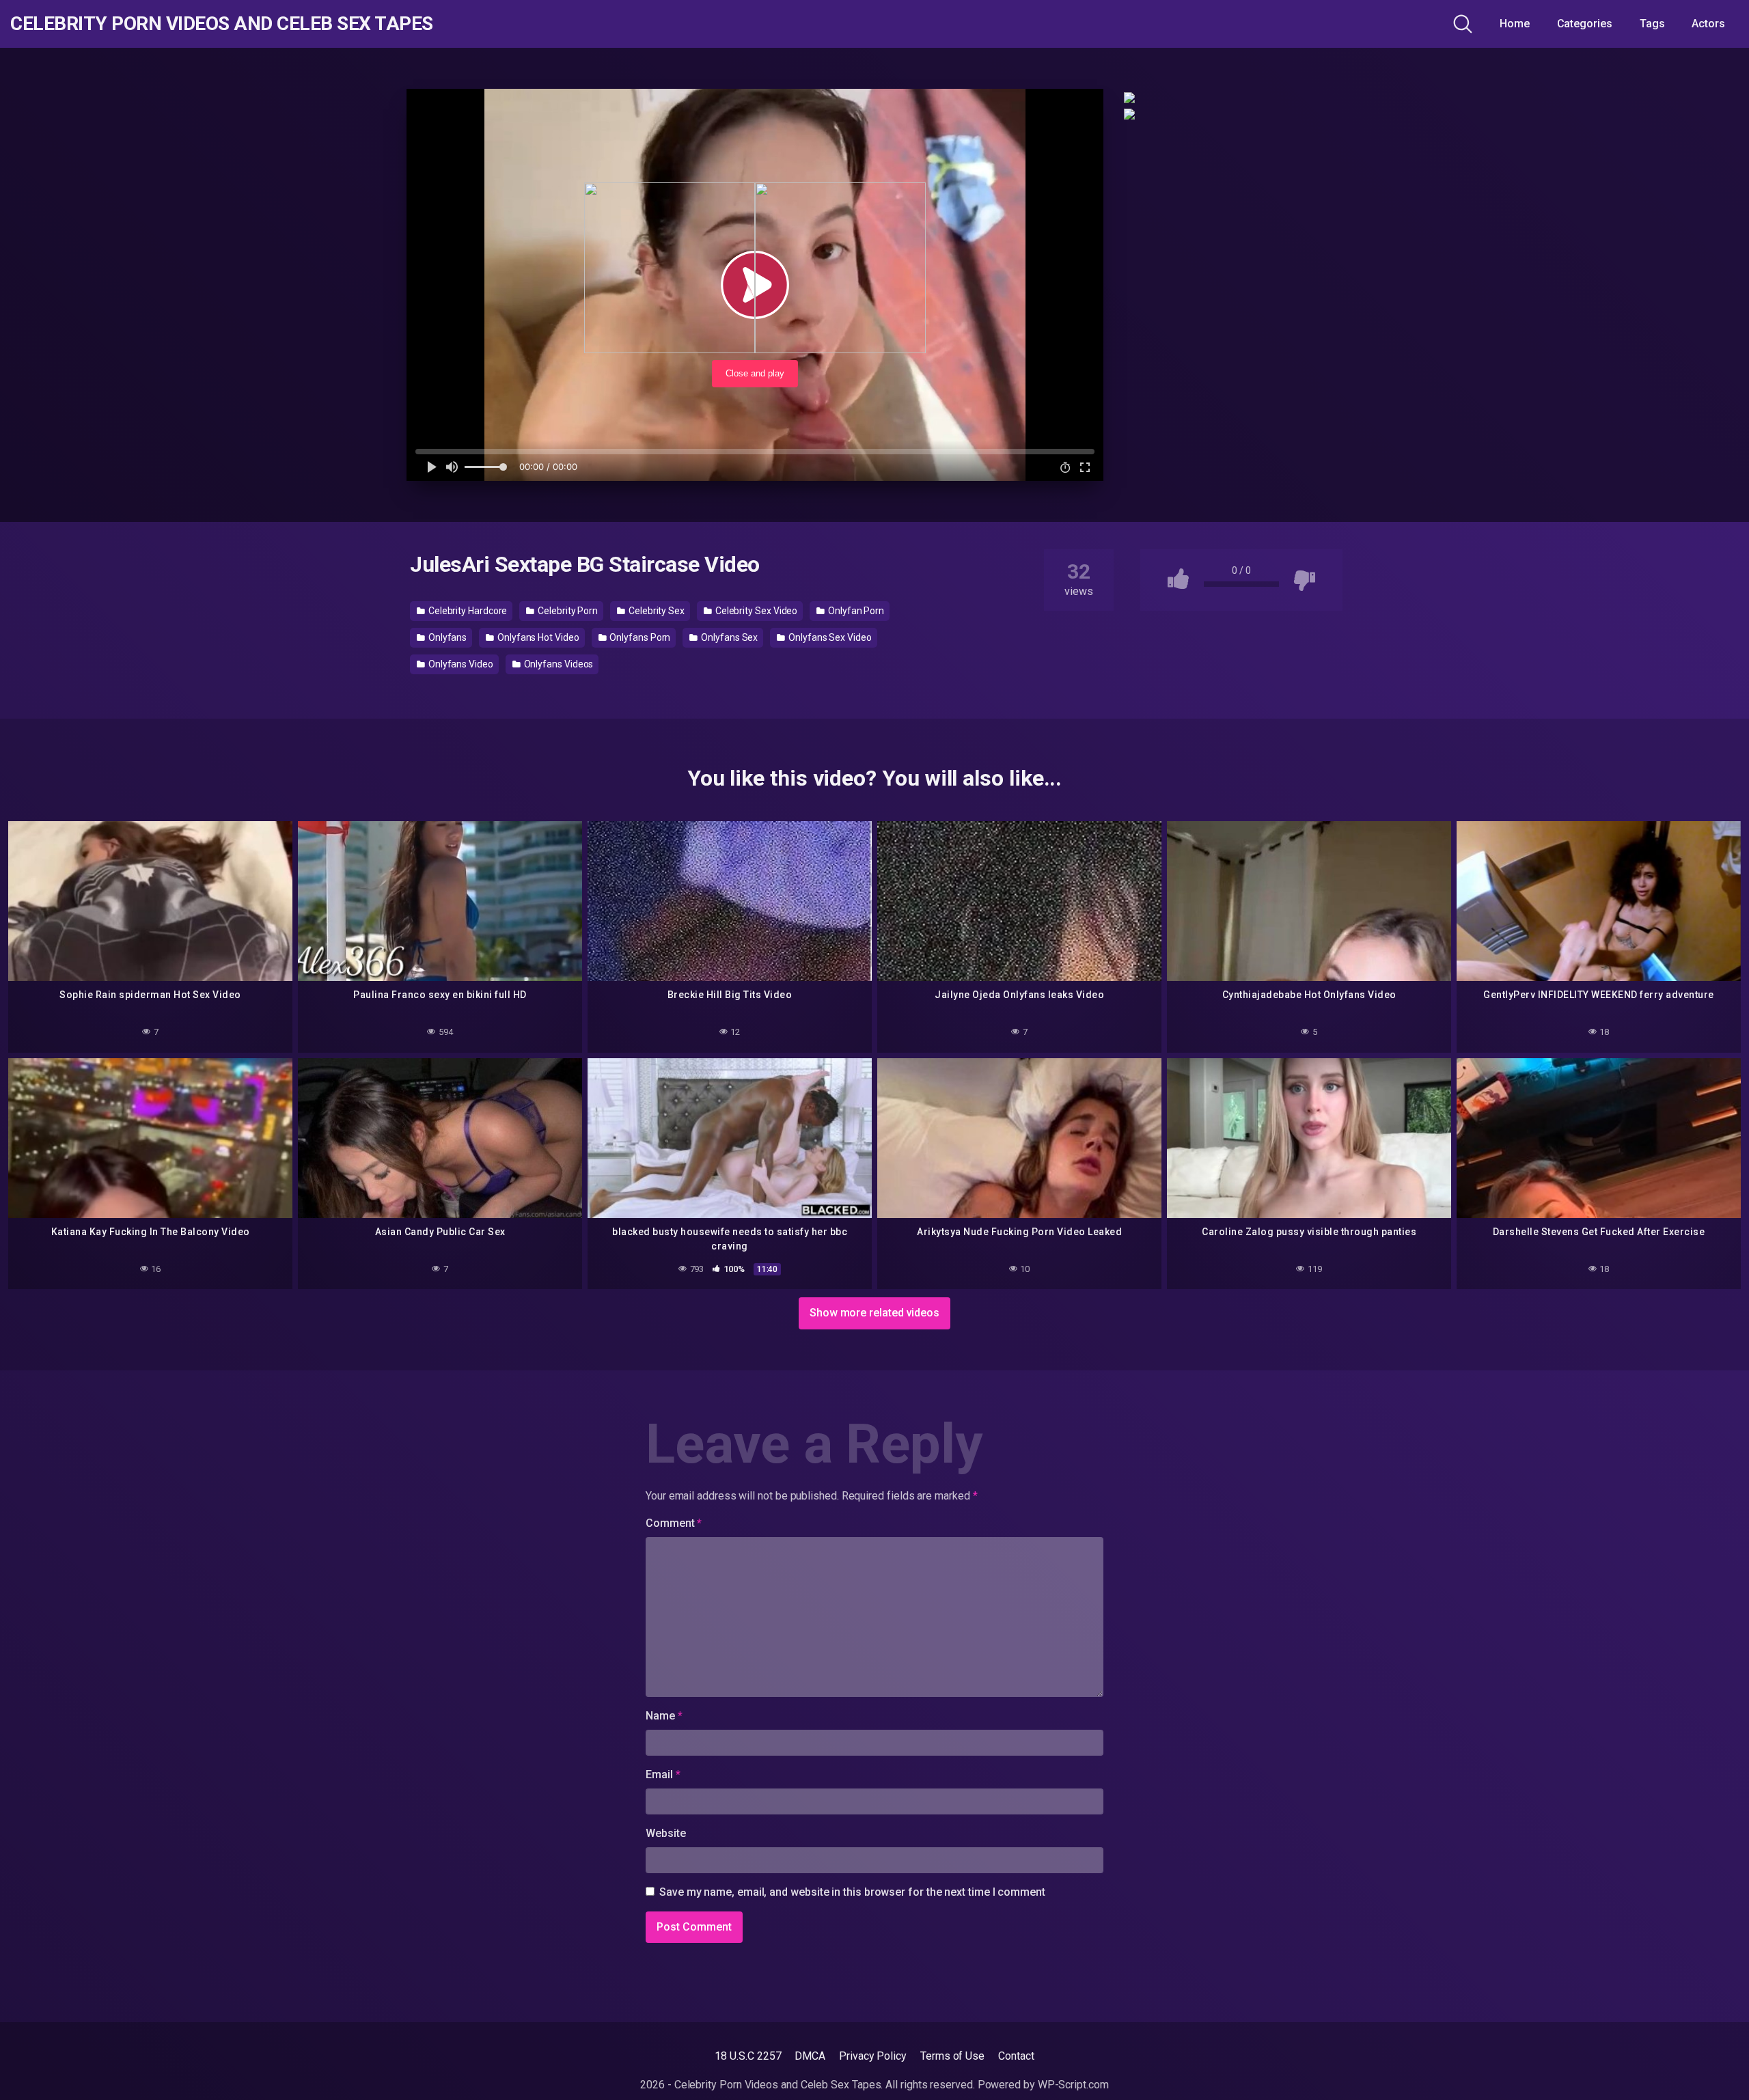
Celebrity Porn (567, 611)
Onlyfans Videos (558, 664)
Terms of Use (952, 2056)
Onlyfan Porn (855, 611)
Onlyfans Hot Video (537, 637)
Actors (1708, 24)
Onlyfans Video (460, 664)
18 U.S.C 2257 (748, 2056)
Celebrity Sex (656, 611)
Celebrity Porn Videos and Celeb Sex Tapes (222, 24)
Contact (1016, 2056)
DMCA (810, 2056)
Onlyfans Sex (728, 637)
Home (1515, 24)
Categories (1585, 24)
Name (664, 1716)
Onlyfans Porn (639, 637)
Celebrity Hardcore (467, 611)
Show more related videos (874, 1313)
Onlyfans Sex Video (829, 637)
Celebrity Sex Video (755, 611)
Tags (1652, 24)
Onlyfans (446, 637)
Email (663, 1774)
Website (665, 1833)
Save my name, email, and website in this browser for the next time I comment (852, 1892)
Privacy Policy (873, 2056)
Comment (674, 1523)
